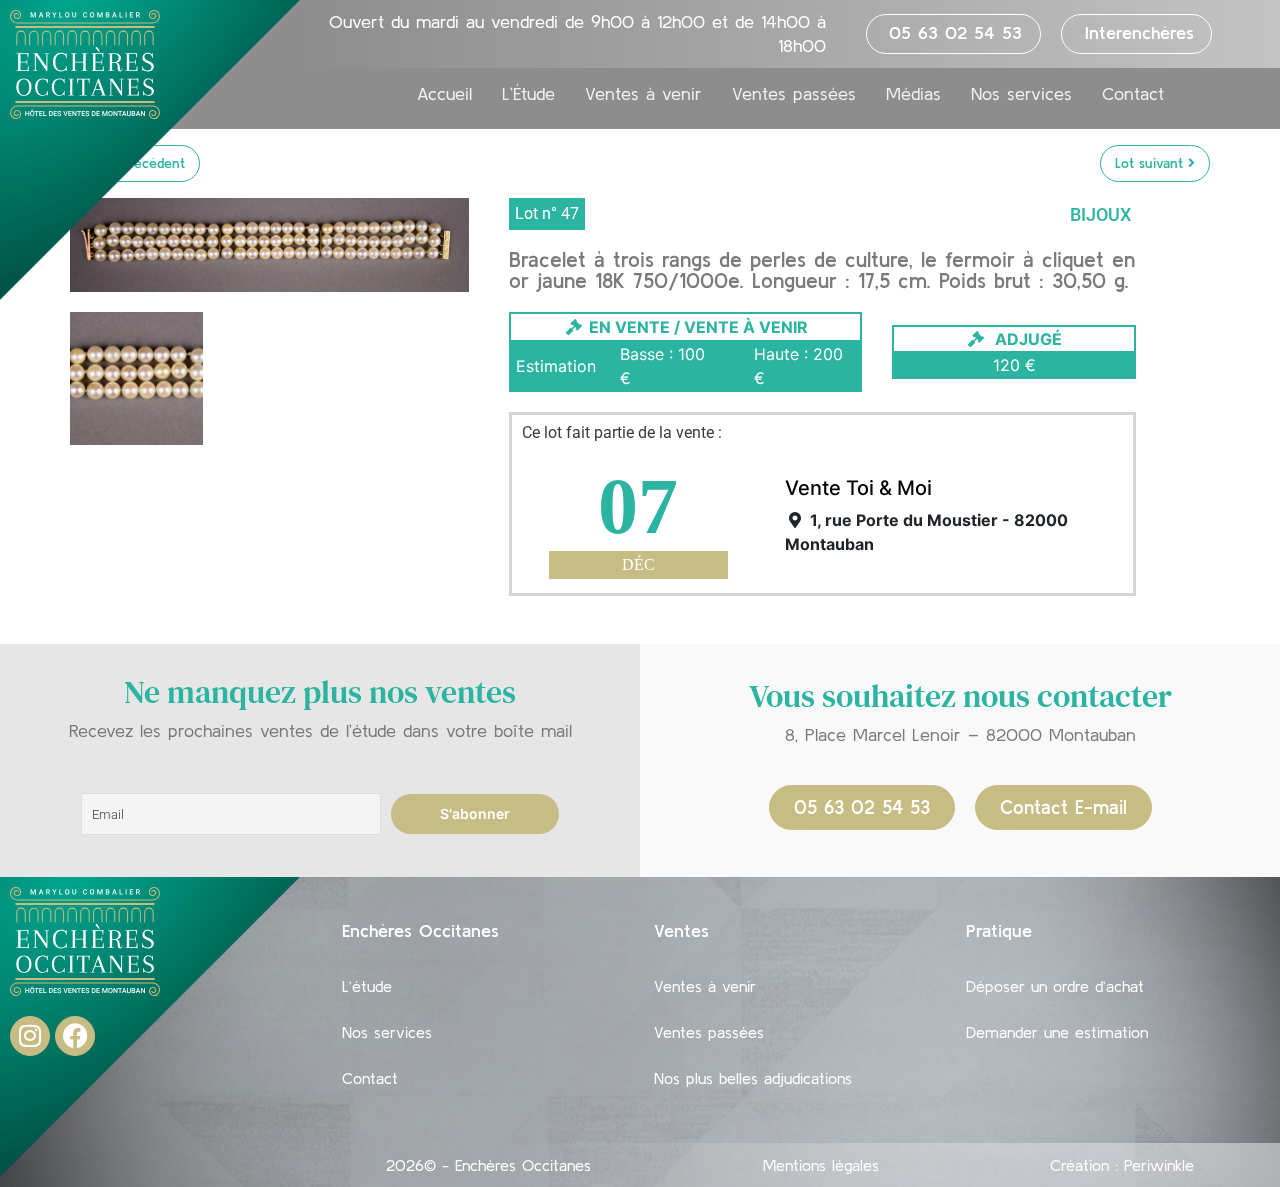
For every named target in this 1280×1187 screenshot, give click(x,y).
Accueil (444, 94)
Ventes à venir (643, 94)
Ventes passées (794, 94)
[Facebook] (75, 1036)
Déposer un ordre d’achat (1055, 986)
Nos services (1021, 94)
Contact (1133, 94)
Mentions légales (821, 1165)
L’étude (367, 986)
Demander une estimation (1057, 1032)
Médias (913, 94)
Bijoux (1100, 214)
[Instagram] (30, 1036)
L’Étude (528, 94)
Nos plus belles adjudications (753, 1078)
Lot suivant (1151, 163)
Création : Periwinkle (1122, 1165)
